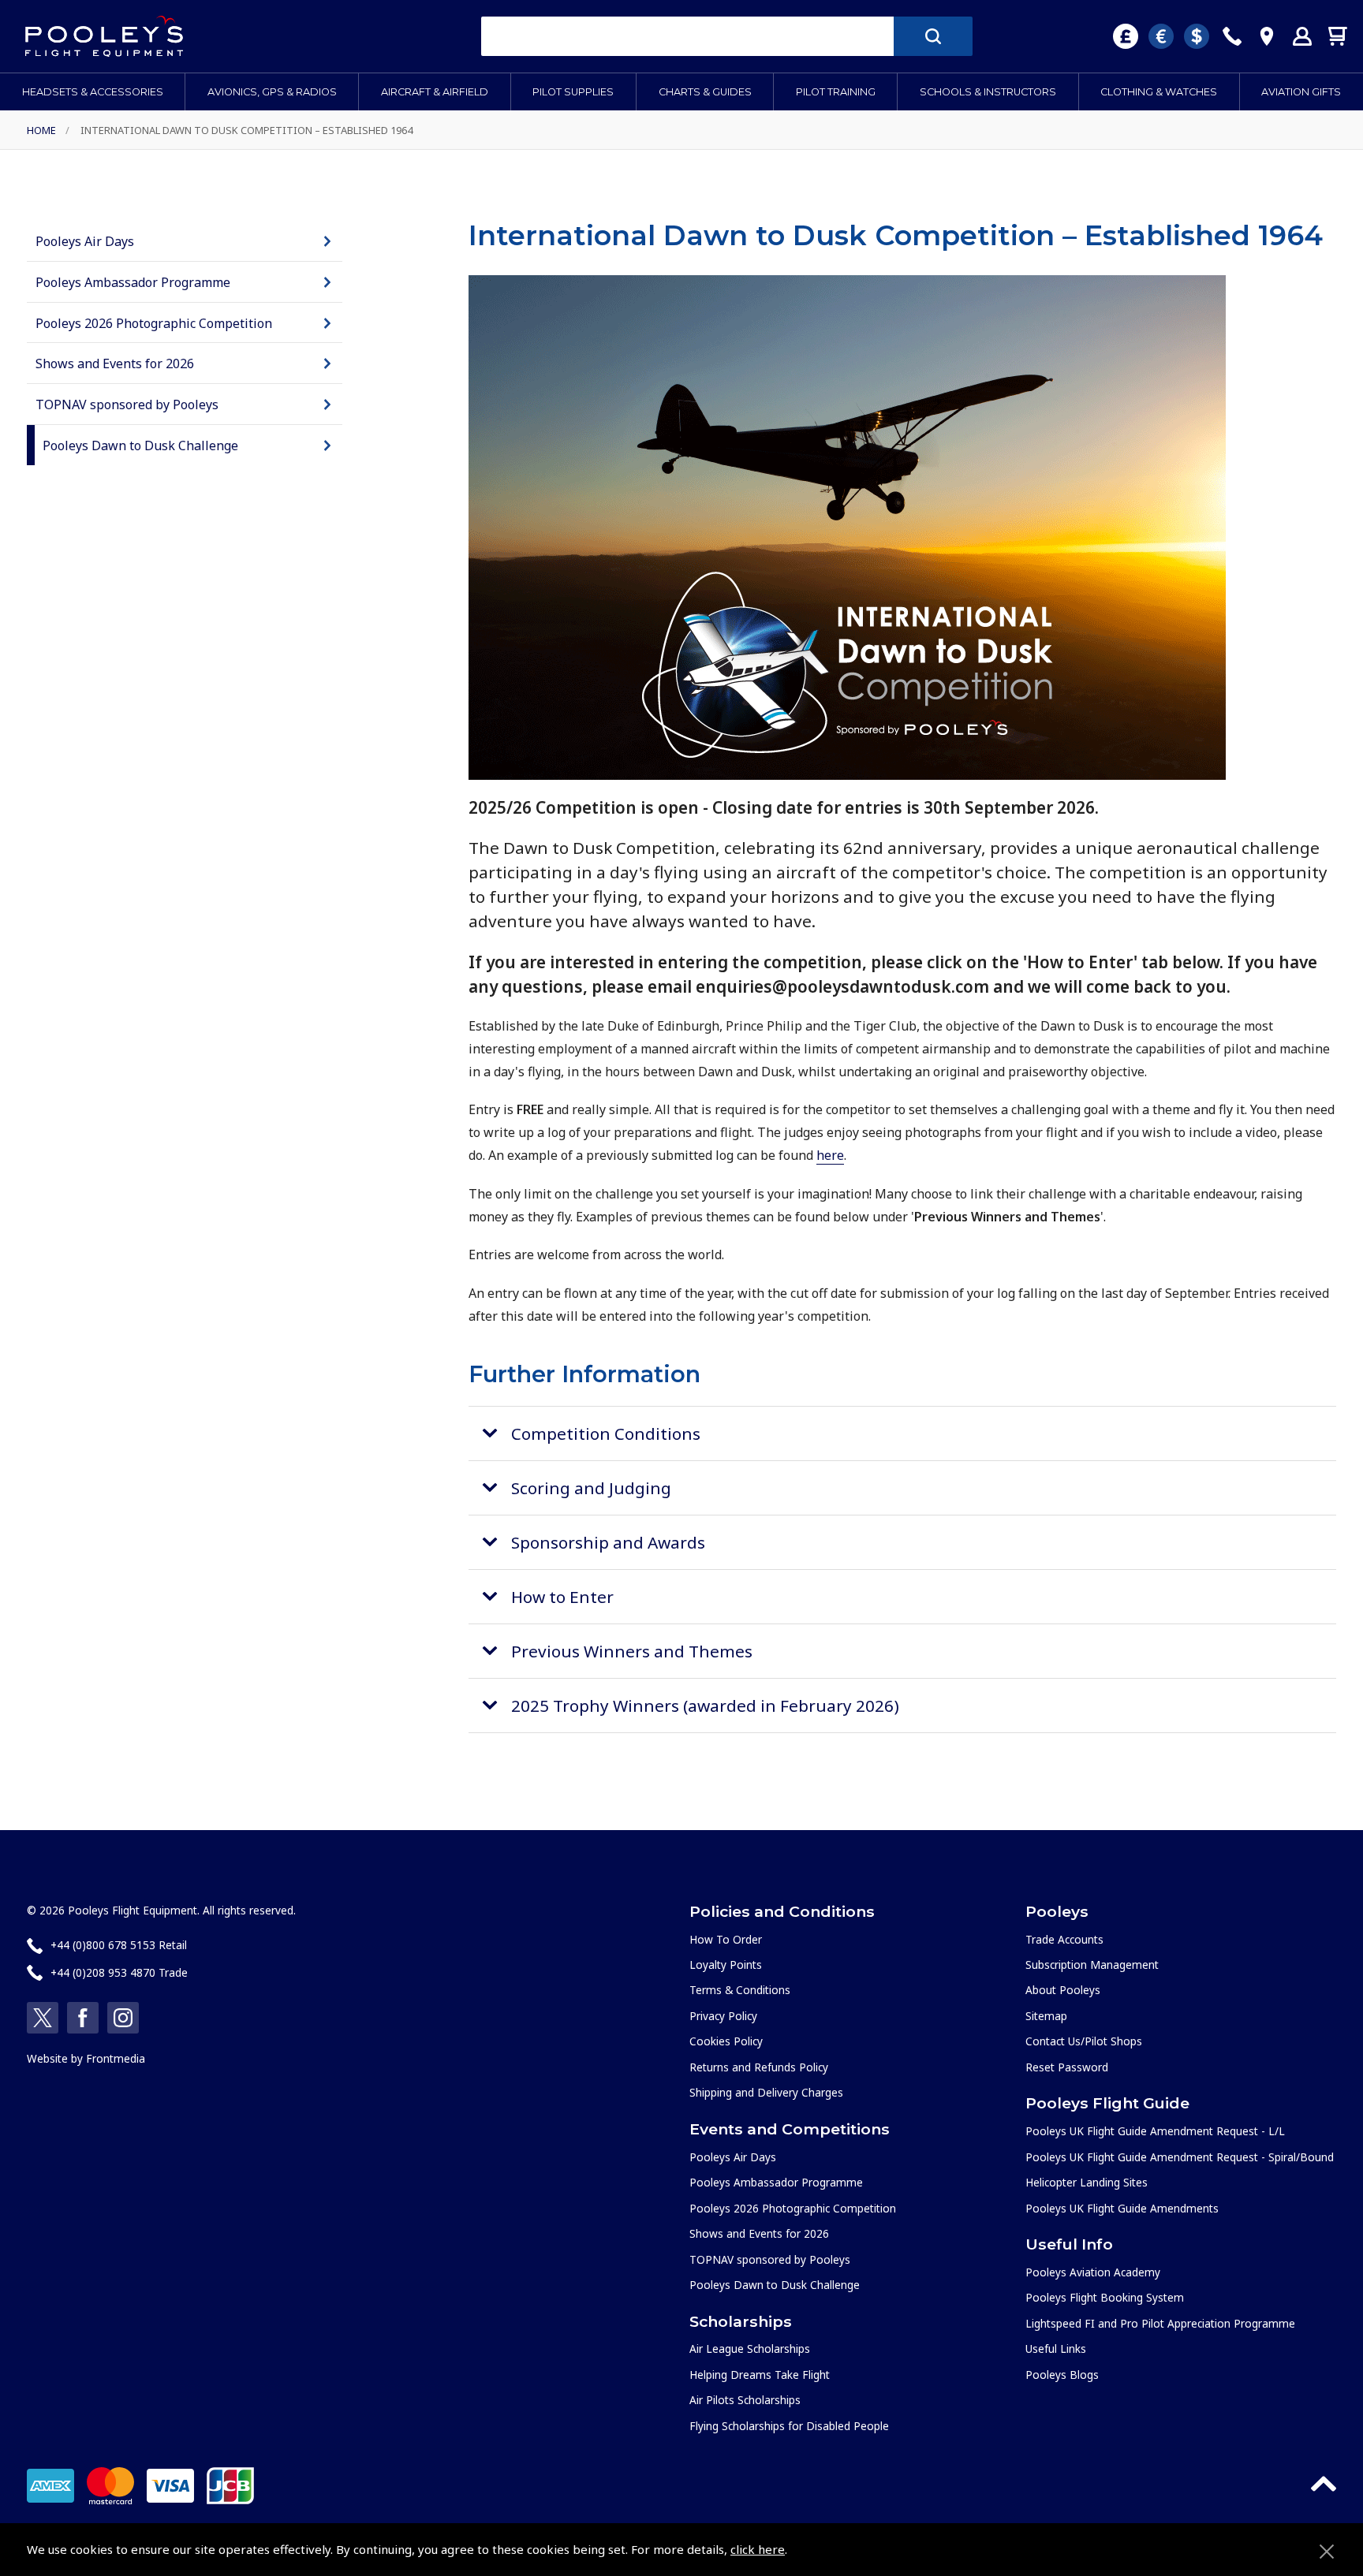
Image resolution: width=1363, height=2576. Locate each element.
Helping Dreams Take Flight (760, 2375)
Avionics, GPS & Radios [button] (272, 92)
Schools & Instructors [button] (988, 92)
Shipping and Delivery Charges (766, 2092)
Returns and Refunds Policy (759, 2067)
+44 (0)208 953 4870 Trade (119, 1972)
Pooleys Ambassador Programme (133, 282)
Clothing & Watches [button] (1159, 92)
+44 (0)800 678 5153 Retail (119, 1945)
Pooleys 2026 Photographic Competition (154, 323)
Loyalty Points (726, 1965)
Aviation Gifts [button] (1301, 92)
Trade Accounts (1064, 1939)
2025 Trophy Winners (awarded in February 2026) (705, 1706)
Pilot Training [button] (836, 92)
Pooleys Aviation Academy (1093, 2272)
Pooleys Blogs (1062, 2375)
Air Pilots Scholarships (745, 2400)
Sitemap (1046, 2016)
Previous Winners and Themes (632, 1651)
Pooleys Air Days (85, 241)
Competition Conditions (606, 1433)
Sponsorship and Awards (608, 1542)
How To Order (726, 1939)
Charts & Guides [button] (705, 92)
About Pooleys (1063, 1990)
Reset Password (1067, 2067)
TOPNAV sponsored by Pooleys (127, 404)
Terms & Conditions (740, 1990)
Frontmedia (116, 2058)
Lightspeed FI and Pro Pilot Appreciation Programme (1160, 2323)
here (830, 1155)
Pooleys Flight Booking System (1105, 2297)
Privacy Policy (723, 2016)
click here (758, 2549)
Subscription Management (1092, 1965)
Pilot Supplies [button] (573, 92)
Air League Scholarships (750, 2349)
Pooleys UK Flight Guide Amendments (1122, 2208)
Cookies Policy (726, 2041)
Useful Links (1056, 2349)
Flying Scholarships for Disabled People (789, 2426)
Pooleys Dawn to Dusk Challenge (140, 445)
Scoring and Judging (591, 1488)
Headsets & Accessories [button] (93, 92)
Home (41, 130)
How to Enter (562, 1597)
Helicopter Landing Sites (1087, 2182)
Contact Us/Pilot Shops (1084, 2041)
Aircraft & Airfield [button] (435, 92)
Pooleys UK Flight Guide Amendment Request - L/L (1155, 2131)
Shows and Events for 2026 (115, 363)
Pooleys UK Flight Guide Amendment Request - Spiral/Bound (1180, 2157)
